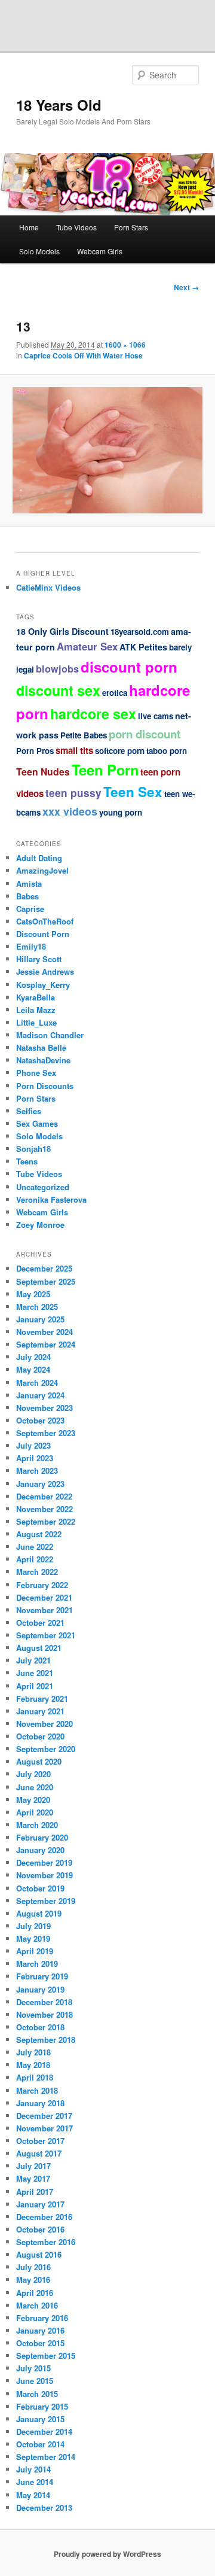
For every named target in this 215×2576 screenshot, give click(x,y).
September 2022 (46, 1521)
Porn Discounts (45, 1086)
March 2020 (37, 1825)
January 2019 (40, 1989)
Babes (27, 896)
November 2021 (44, 1610)
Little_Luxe (36, 1022)
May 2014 (33, 2495)
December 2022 (44, 1496)
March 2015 (37, 2394)
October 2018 (40, 2027)
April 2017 (35, 2192)
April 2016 (35, 2293)
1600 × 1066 (125, 345)
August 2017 (39, 2153)
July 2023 (33, 1445)
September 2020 (46, 1749)
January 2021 (40, 1711)
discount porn (129, 667)
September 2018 (46, 2040)
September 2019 (46, 1901)
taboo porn (167, 751)
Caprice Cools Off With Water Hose (83, 355)
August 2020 (39, 1761)
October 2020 (40, 1736)
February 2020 (42, 1837)
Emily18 (31, 946)
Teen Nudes (43, 772)
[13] (107, 450)
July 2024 (33, 1357)
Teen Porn (105, 770)
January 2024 (40, 1395)
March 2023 (37, 1471)
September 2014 (46, 2457)
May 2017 (33, 2178)
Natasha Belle (41, 1047)
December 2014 (44, 2431)
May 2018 (33, 2065)
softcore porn (120, 751)
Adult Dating (39, 858)
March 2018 (37, 2090)
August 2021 (39, 1648)
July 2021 (33, 1660)
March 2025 (37, 1307)
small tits (74, 750)
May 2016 (33, 2280)
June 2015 (35, 2381)
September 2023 (46, 1433)
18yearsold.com (140, 632)
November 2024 (44, 1332)
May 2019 (33, 1938)
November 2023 (44, 1408)
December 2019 (44, 1862)
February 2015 (42, 2406)
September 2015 (46, 2355)
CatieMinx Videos (48, 587)
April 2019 (35, 1951)
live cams (156, 716)
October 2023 (40, 1420)
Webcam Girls (100, 251)
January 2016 (40, 2330)
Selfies (29, 1111)
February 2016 (42, 2318)
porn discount (145, 734)
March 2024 (37, 1383)
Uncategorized (43, 1187)
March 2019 (37, 1964)
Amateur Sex (87, 646)
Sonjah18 (33, 1149)
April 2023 (35, 1458)
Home (29, 227)
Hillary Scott (39, 959)
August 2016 (39, 2254)
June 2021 (35, 1673)
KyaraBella (36, 997)
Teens (27, 1161)
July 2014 (33, 2469)
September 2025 (46, 1281)
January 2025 (40, 1319)
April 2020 (35, 1812)
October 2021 (40, 1622)
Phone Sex (36, 1073)
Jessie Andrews (45, 971)
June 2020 (35, 1787)
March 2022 (37, 1572)
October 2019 (40, 1888)
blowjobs (57, 669)
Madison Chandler (50, 1035)
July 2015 (33, 2368)
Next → (186, 287)
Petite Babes (84, 735)
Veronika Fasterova (51, 1199)
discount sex (58, 690)
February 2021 (42, 1698)
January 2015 (40, 2419)
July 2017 (33, 2166)
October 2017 (40, 2141)
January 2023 (40, 1484)
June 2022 (35, 1546)
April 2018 (35, 2077)
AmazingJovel (42, 870)
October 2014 (40, 2444)
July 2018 (33, 2052)
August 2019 (39, 1913)
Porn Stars (131, 227)
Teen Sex (133, 792)
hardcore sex (93, 714)
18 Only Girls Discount (62, 631)
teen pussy (73, 793)
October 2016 (40, 2229)
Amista (29, 883)
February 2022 (42, 1585)
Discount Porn (43, 934)
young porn (121, 812)
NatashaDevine (43, 1060)
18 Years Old (59, 105)
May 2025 (33, 1294)
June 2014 (35, 2482)
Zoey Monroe (40, 1225)
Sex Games (37, 1123)
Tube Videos (76, 227)
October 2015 (40, 2343)
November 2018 (44, 2014)
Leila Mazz (36, 1010)
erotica (115, 693)
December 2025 (44, 1268)
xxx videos (70, 811)
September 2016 (46, 2242)
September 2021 (46, 1635)
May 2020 (33, 1800)
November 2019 (44, 1875)
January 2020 (40, 1850)
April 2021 (35, 1686)
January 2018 (40, 2103)
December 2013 (44, 2507)
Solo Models (39, 251)
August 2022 (39, 1534)
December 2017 (44, 2116)
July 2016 (33, 2267)
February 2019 (42, 1976)
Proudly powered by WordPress (107, 2554)
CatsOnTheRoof (45, 921)
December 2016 (44, 2217)
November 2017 (44, 2128)
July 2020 (33, 1774)
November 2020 (44, 1724)
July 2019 (33, 1926)
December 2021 (44, 1597)
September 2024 (46, 1344)
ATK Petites (143, 647)
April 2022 (35, 1559)
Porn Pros (35, 751)
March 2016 (37, 2305)
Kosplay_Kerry (43, 985)
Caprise (30, 909)
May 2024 (33, 1369)
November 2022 (44, 1509)
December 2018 (44, 2002)
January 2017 (40, 2204)
